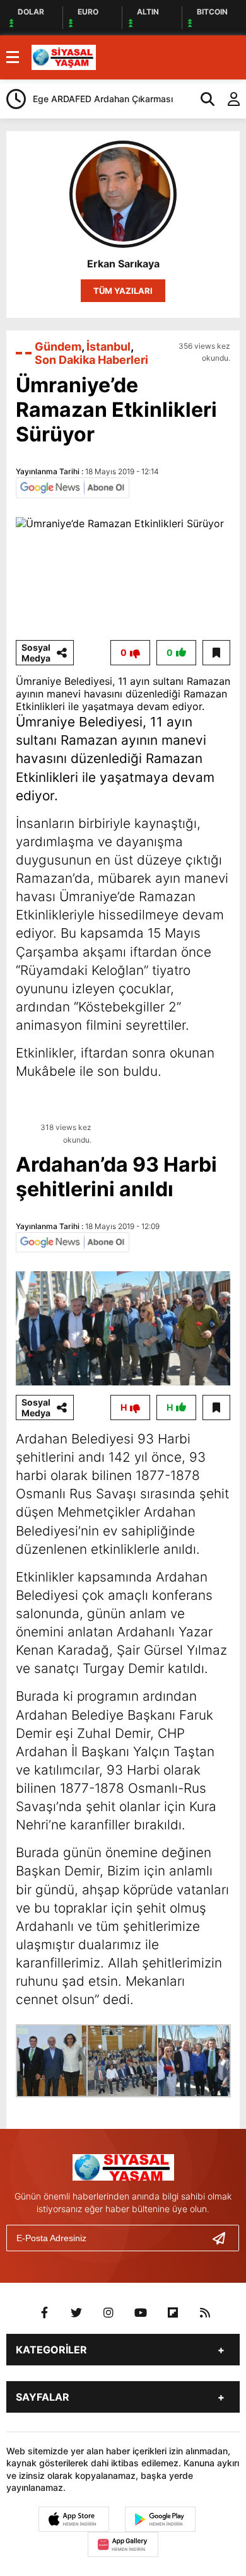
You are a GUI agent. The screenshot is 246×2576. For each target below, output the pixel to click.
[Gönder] (224, 2238)
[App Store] (74, 2519)
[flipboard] (173, 2313)
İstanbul (108, 347)
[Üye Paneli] (227, 99)
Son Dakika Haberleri (91, 360)
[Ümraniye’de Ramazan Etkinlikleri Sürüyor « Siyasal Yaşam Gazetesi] (64, 56)
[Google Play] (160, 2519)
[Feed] (205, 2313)
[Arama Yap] (202, 99)
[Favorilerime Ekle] (216, 653)
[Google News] (73, 487)
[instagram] (108, 2313)
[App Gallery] (123, 2544)
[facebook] (44, 2313)
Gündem (58, 347)
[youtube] (141, 2313)
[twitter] (76, 2313)
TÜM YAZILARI (123, 291)
